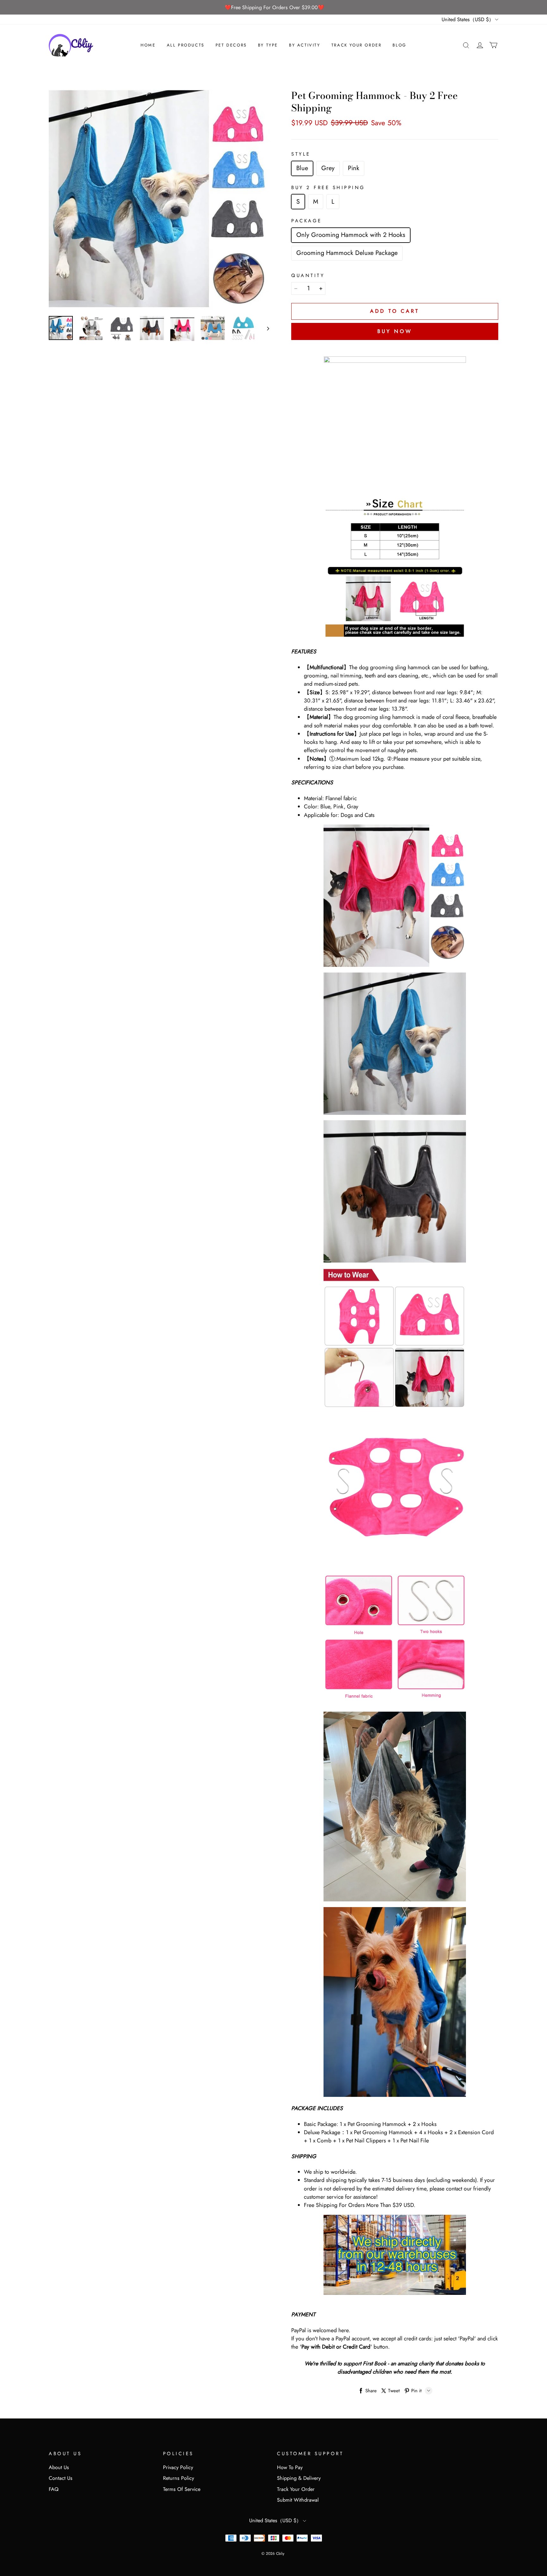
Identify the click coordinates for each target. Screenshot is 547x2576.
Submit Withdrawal (298, 2500)
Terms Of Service (182, 2489)
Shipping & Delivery (299, 2478)
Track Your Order (357, 45)
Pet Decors (231, 45)
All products (186, 45)
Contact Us (61, 2478)
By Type (268, 45)
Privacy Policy (178, 2467)
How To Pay (290, 2467)
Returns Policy (179, 2478)
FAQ (54, 2489)
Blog (399, 45)
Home (148, 45)
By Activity (305, 45)
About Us (59, 2467)
